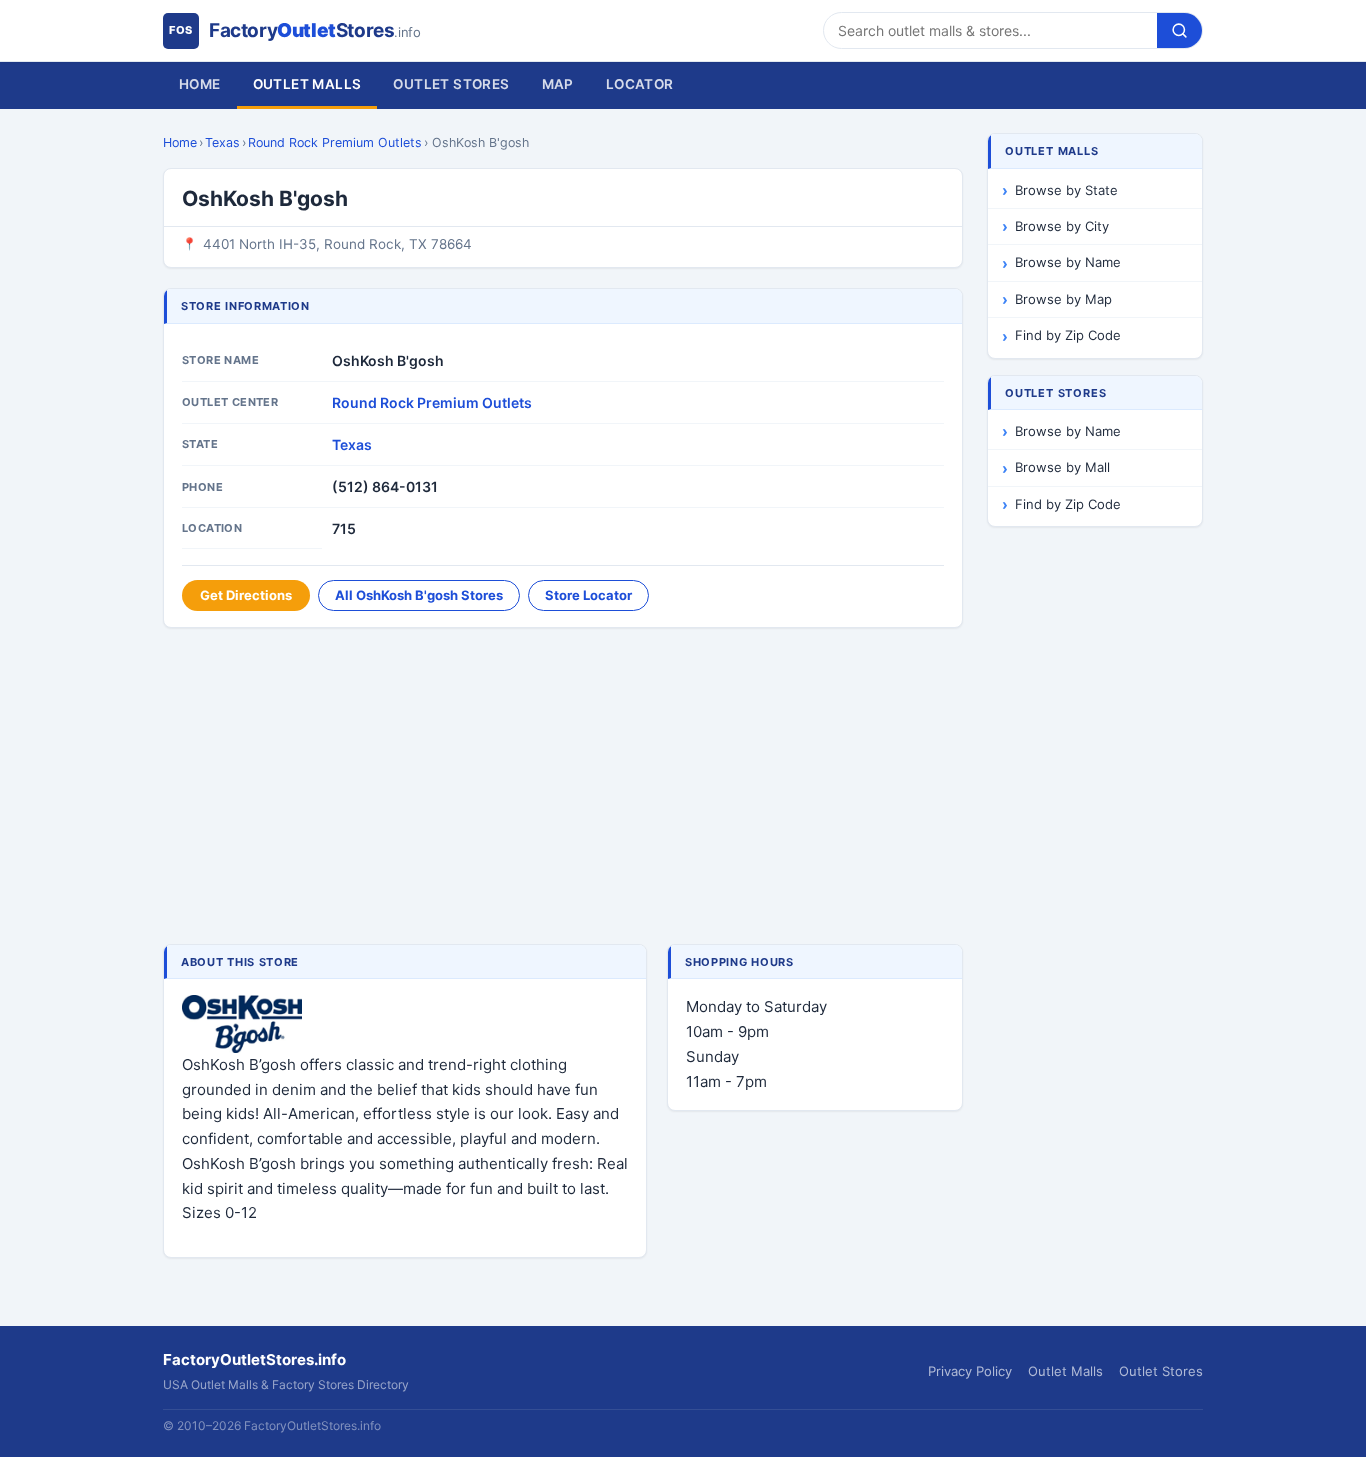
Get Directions (246, 595)
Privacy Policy (970, 1371)
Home (200, 84)
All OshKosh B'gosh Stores (419, 595)
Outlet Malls (307, 84)
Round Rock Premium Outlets (335, 142)
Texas (222, 142)
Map (558, 84)
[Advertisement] (563, 788)
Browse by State (1066, 190)
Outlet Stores (451, 84)
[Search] (1179, 30)
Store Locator (588, 595)
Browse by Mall (1062, 467)
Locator (640, 84)
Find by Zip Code (1068, 335)
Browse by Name (1068, 262)
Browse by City (1062, 226)
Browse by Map (1063, 299)
